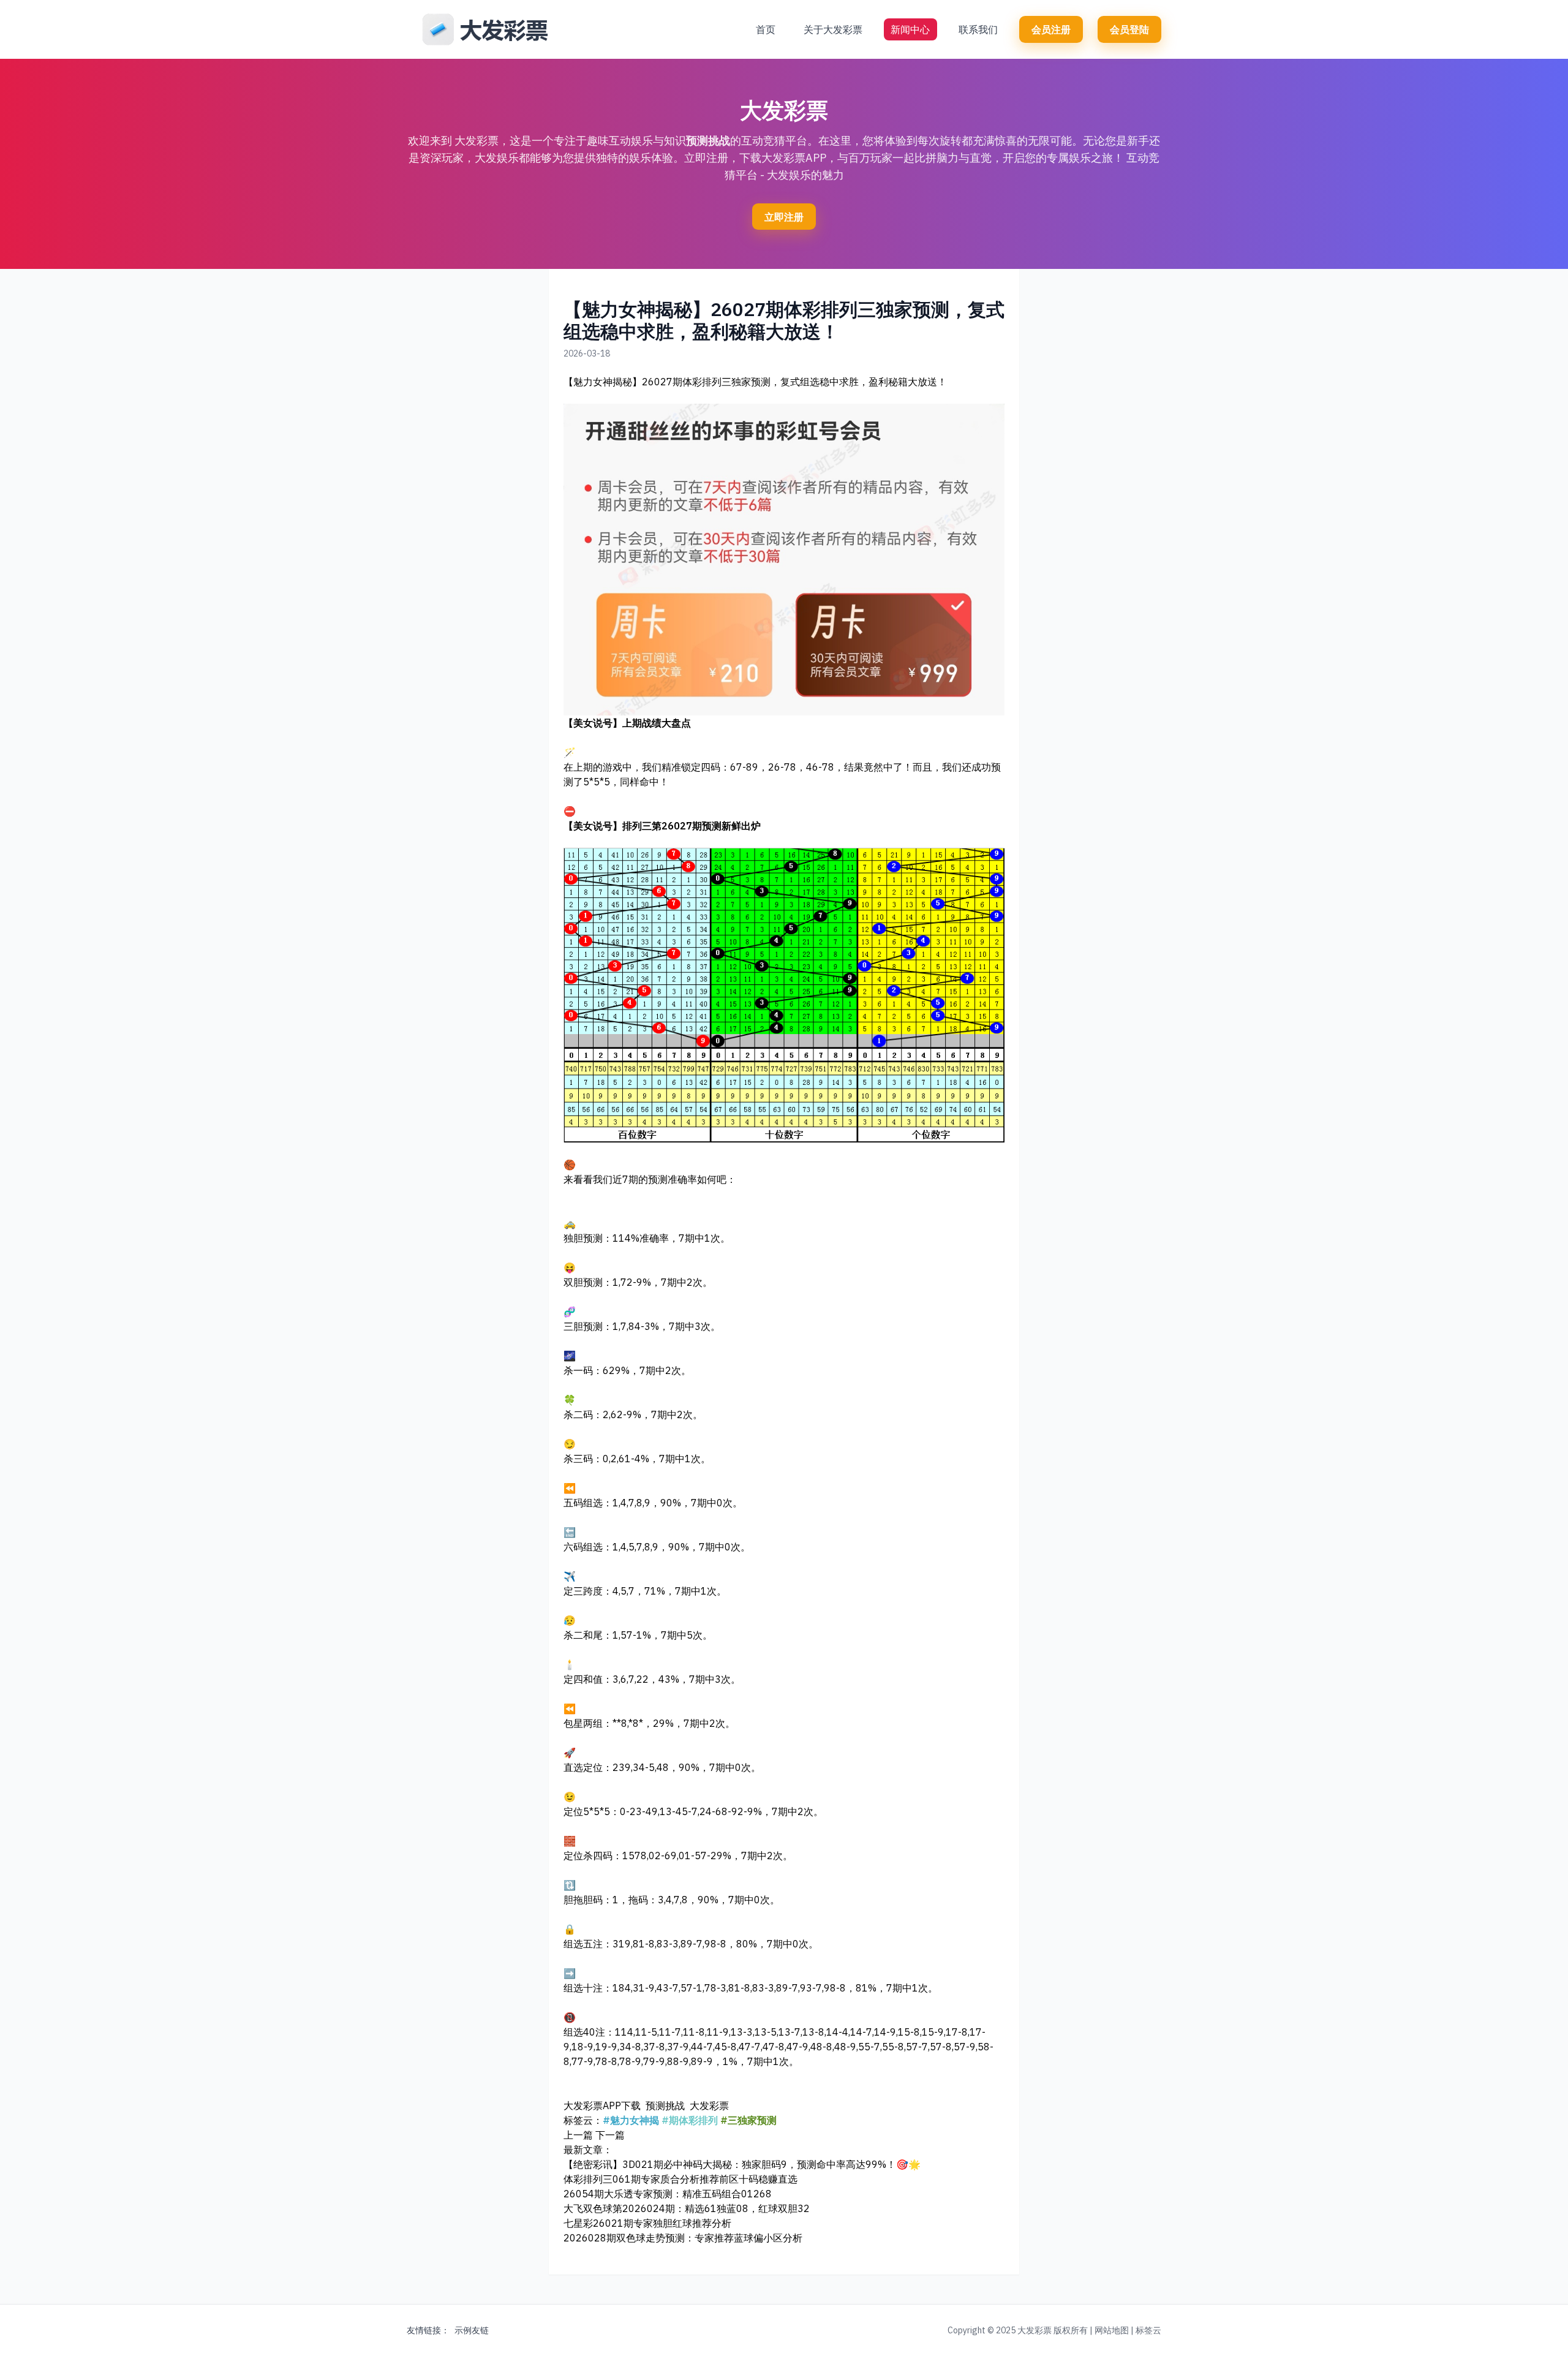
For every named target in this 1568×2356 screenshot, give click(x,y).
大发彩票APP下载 (602, 2105)
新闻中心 (910, 29)
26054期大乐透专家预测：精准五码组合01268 (668, 2194)
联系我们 (978, 29)
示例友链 (472, 2330)
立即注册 (784, 217)
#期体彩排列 (690, 2120)
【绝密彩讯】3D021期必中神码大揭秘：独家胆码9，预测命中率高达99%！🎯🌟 (742, 2164)
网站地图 (1112, 2330)
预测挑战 (708, 141)
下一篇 (610, 2135)
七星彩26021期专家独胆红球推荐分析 (647, 2223)
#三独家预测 (748, 2120)
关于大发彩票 (833, 29)
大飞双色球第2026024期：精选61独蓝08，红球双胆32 (687, 2208)
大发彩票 (709, 2105)
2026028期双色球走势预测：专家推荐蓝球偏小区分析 (683, 2238)
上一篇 (578, 2135)
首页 (766, 29)
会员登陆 (1129, 29)
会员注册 (1051, 29)
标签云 (1148, 2330)
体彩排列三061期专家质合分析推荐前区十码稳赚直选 (680, 2179)
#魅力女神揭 (631, 2120)
